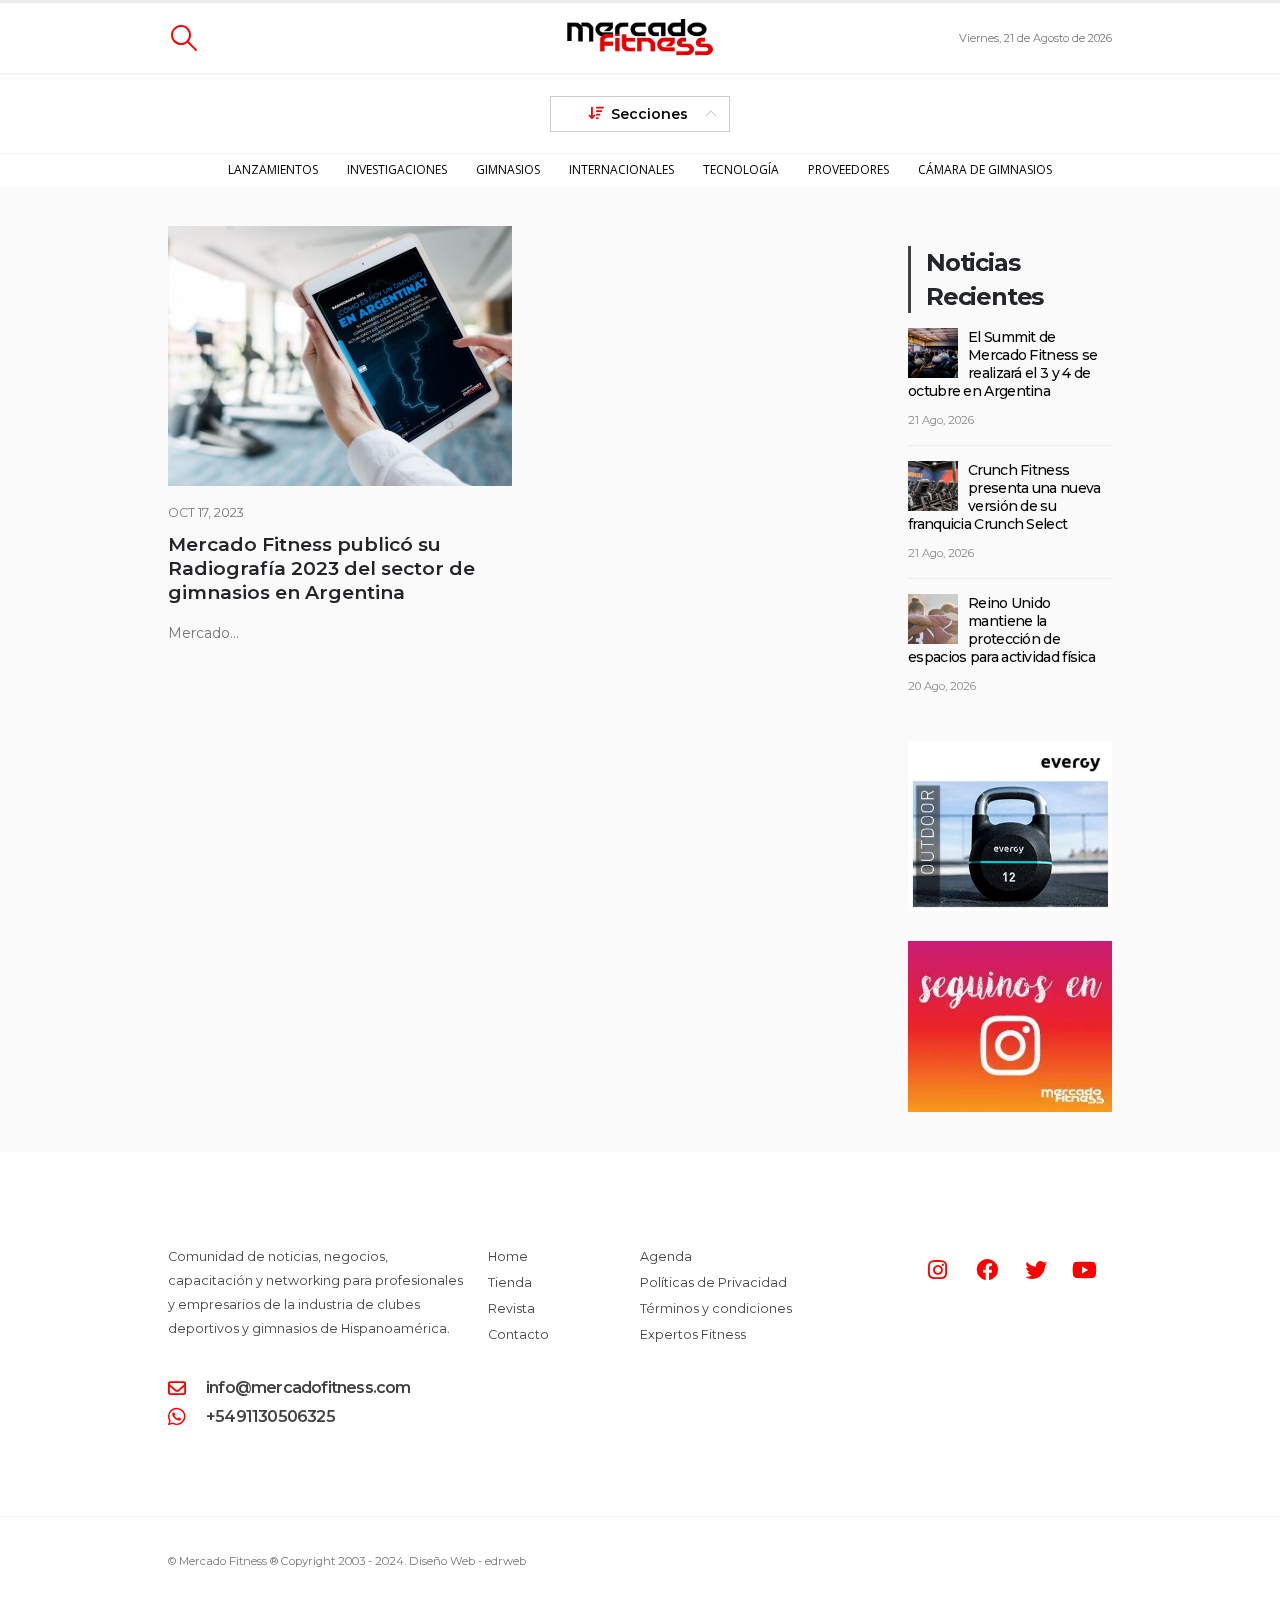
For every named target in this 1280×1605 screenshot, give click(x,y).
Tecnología (741, 169)
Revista (511, 1308)
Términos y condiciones (716, 1308)
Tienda (510, 1282)
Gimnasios (508, 169)
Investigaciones (397, 169)
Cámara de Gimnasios (985, 169)
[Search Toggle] (183, 38)
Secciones (649, 114)
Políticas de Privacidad (713, 1282)
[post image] (340, 356)
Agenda (666, 1256)
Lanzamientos (273, 169)
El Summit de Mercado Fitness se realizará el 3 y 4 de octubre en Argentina (1002, 364)
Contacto (518, 1334)
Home (508, 1256)
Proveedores (848, 169)
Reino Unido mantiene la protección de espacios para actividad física (1001, 630)
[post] (933, 352)
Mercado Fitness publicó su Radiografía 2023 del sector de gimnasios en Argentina (321, 568)
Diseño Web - (467, 1561)
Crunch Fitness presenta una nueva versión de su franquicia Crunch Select (1004, 497)
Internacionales (621, 169)
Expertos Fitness (693, 1334)
